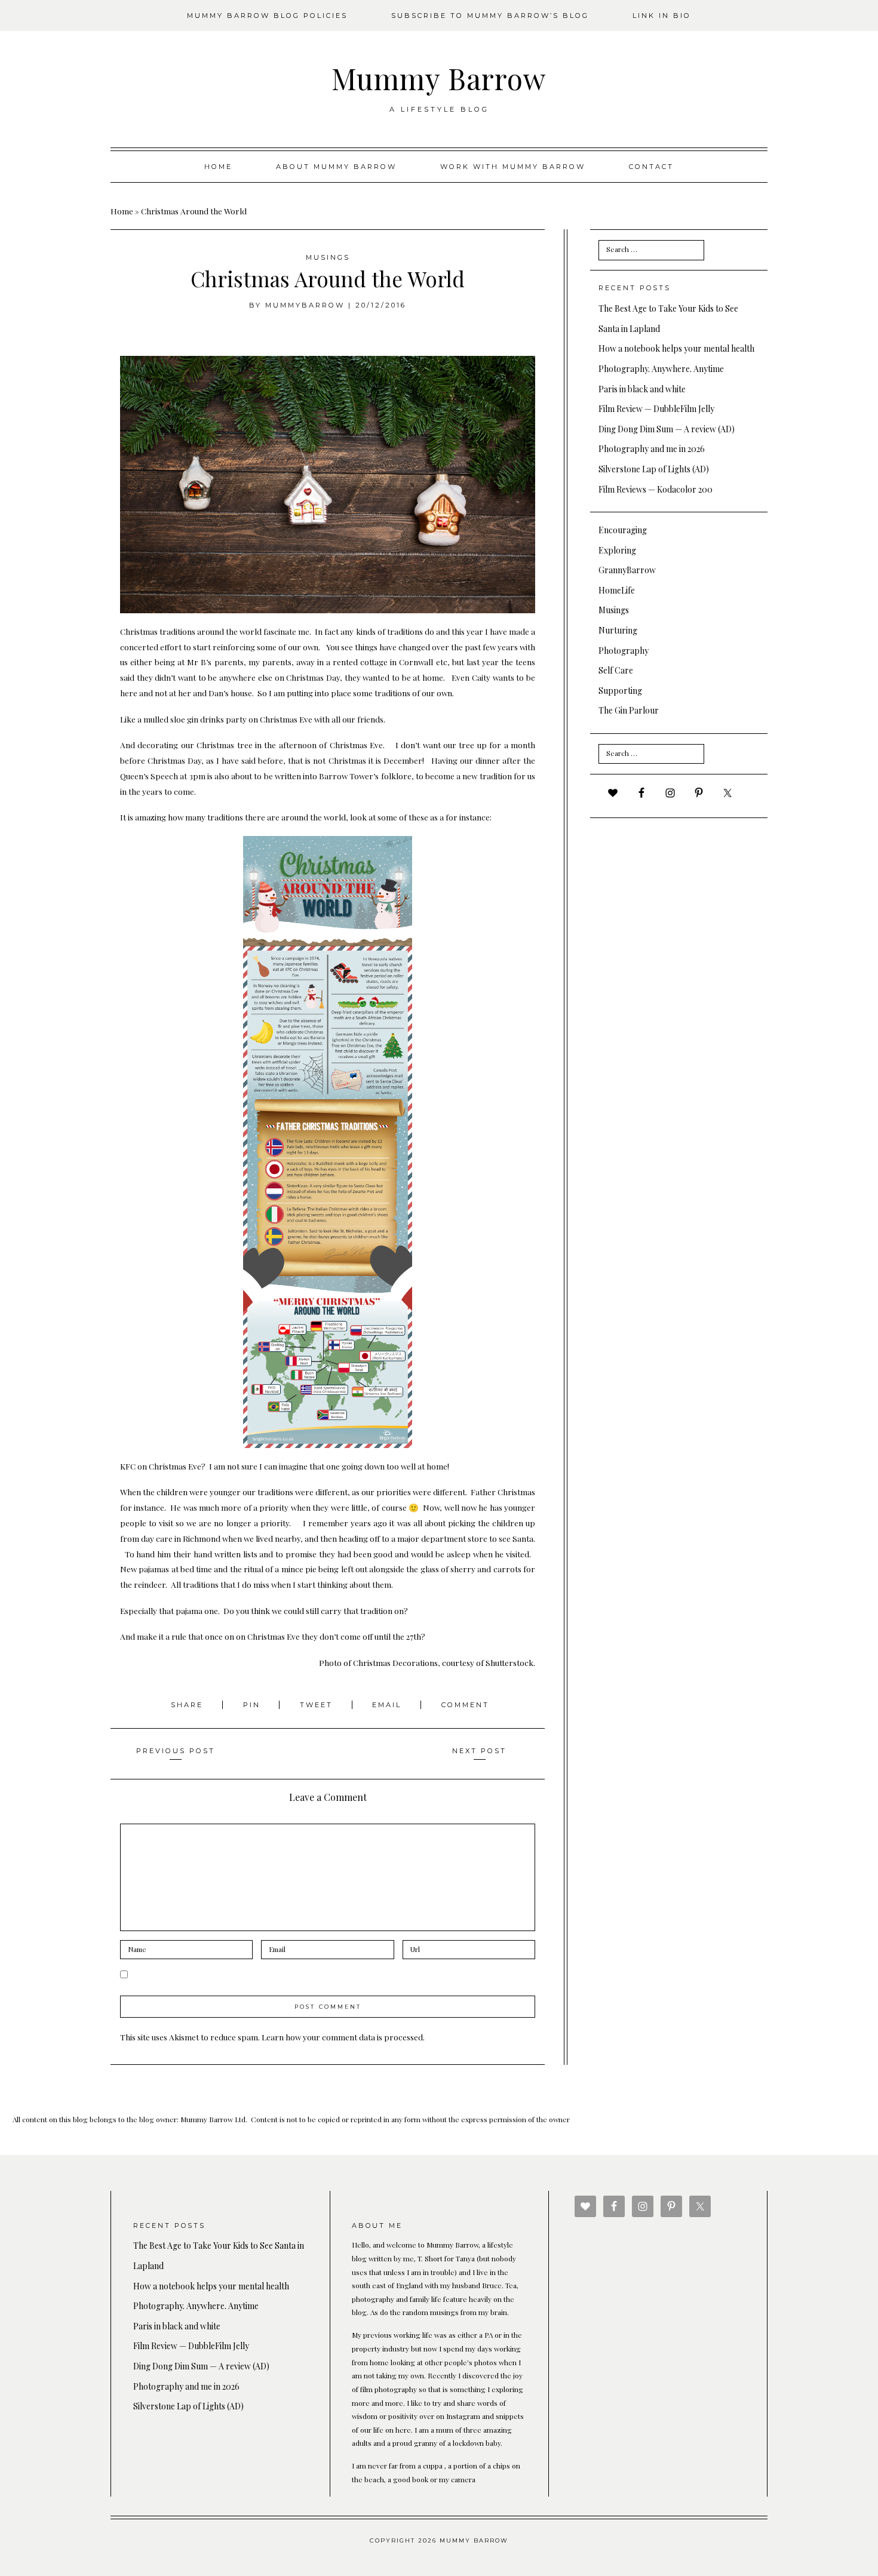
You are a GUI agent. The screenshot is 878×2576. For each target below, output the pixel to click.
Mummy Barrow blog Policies (267, 16)
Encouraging (623, 530)
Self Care (616, 670)
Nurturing (618, 630)
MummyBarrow (305, 305)
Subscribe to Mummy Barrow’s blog (490, 16)
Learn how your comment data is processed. (343, 2037)
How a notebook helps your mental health (676, 348)
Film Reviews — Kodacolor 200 (656, 489)
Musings (328, 257)
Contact (651, 167)
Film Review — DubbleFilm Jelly (656, 409)
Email (389, 1705)
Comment (465, 1705)
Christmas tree (224, 745)
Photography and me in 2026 (652, 449)
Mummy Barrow (439, 78)
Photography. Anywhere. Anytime (661, 369)
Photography (624, 651)
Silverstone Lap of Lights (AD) (654, 469)
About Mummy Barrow (336, 167)
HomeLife (617, 590)
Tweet (318, 1705)
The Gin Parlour (629, 710)
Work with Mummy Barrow (513, 167)
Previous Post (176, 1751)
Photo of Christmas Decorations (378, 1662)
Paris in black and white (642, 389)
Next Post (479, 1751)
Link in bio (662, 16)
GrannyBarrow (627, 570)
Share (189, 1705)
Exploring (617, 550)
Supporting (620, 691)
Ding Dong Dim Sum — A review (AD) (667, 429)
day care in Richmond (181, 1538)
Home (218, 167)
